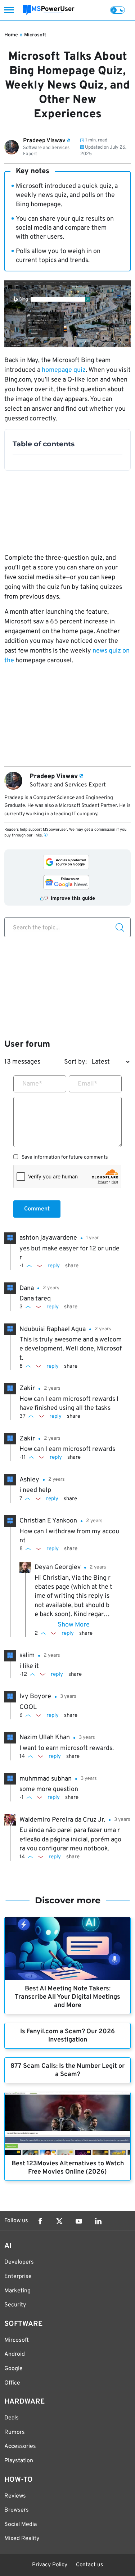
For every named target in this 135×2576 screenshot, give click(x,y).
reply (54, 1266)
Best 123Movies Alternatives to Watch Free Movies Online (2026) (68, 2168)
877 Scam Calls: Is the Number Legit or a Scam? (67, 2070)
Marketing (17, 2291)
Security (15, 2305)
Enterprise (18, 2277)
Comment (37, 1209)
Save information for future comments (65, 1158)
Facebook (40, 2221)
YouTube (79, 2221)
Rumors (15, 2432)
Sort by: (75, 1062)
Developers (19, 2262)
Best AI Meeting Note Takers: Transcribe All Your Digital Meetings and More (67, 1997)
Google (13, 2369)
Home (11, 35)
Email (88, 1084)
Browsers (17, 2510)
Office (12, 2383)
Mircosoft (17, 2340)
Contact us (89, 2565)
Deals (12, 2418)
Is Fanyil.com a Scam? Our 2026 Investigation (67, 2036)
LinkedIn (98, 2221)
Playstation (19, 2461)
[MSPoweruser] (49, 10)
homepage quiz (64, 370)
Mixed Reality (22, 2539)
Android (15, 2354)
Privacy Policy (50, 2565)
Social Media (21, 2525)
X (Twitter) (59, 2221)
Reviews (15, 2496)
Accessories (20, 2446)
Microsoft (35, 35)
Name (32, 1084)
